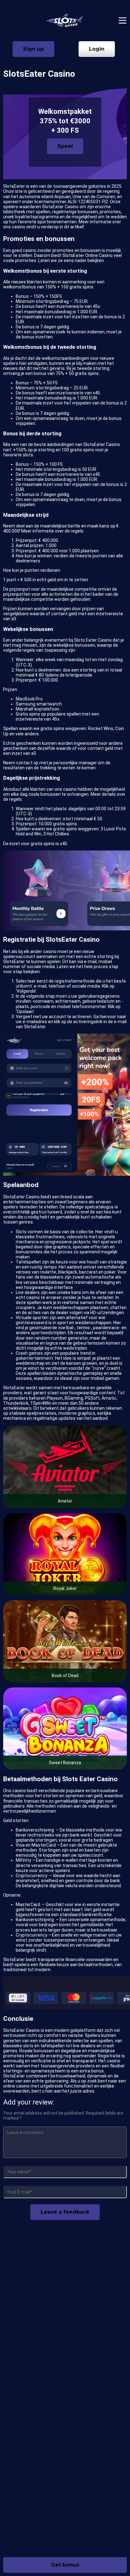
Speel (65, 146)
